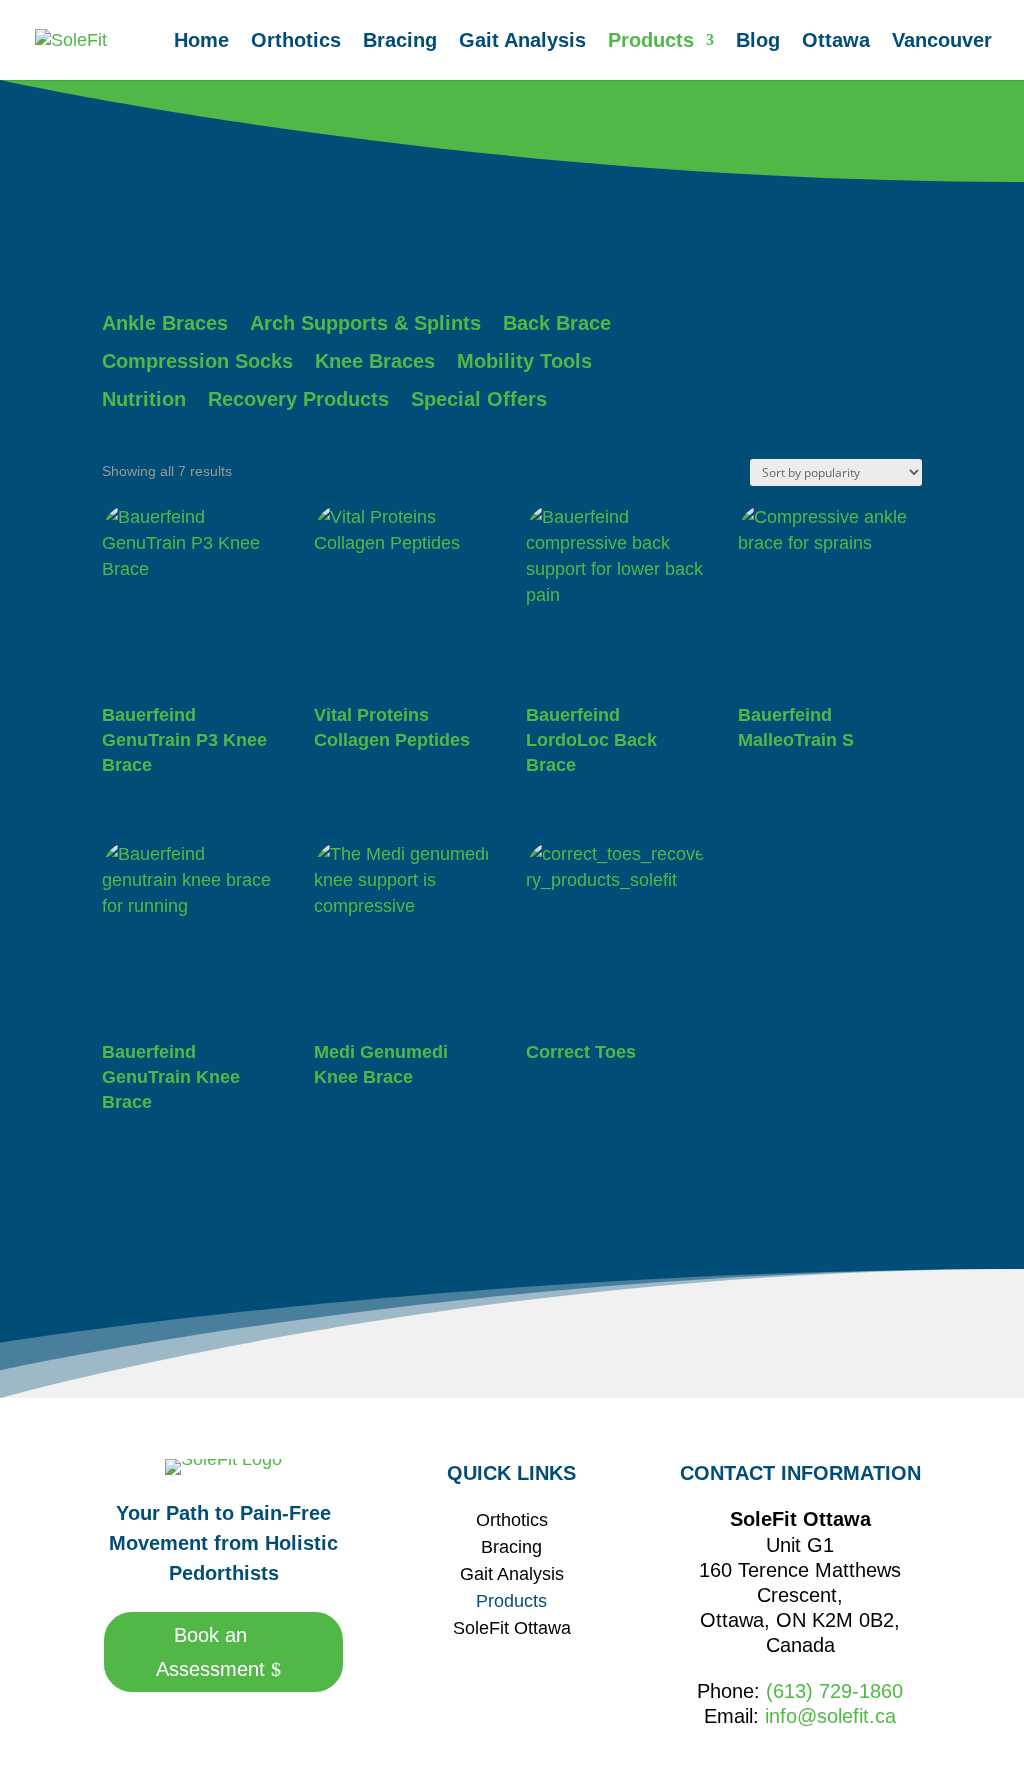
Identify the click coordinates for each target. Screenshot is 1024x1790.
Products (651, 42)
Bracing (400, 42)
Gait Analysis (522, 42)
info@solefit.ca (830, 1716)
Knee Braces (375, 361)
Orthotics (296, 42)
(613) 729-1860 (834, 1691)
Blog (758, 42)
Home (201, 42)
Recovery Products (298, 399)
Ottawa (836, 42)
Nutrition (144, 399)
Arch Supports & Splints (365, 323)
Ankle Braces (165, 323)
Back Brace (557, 323)
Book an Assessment (210, 1652)
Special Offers (479, 399)
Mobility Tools (524, 361)
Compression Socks (197, 361)
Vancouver (942, 42)
